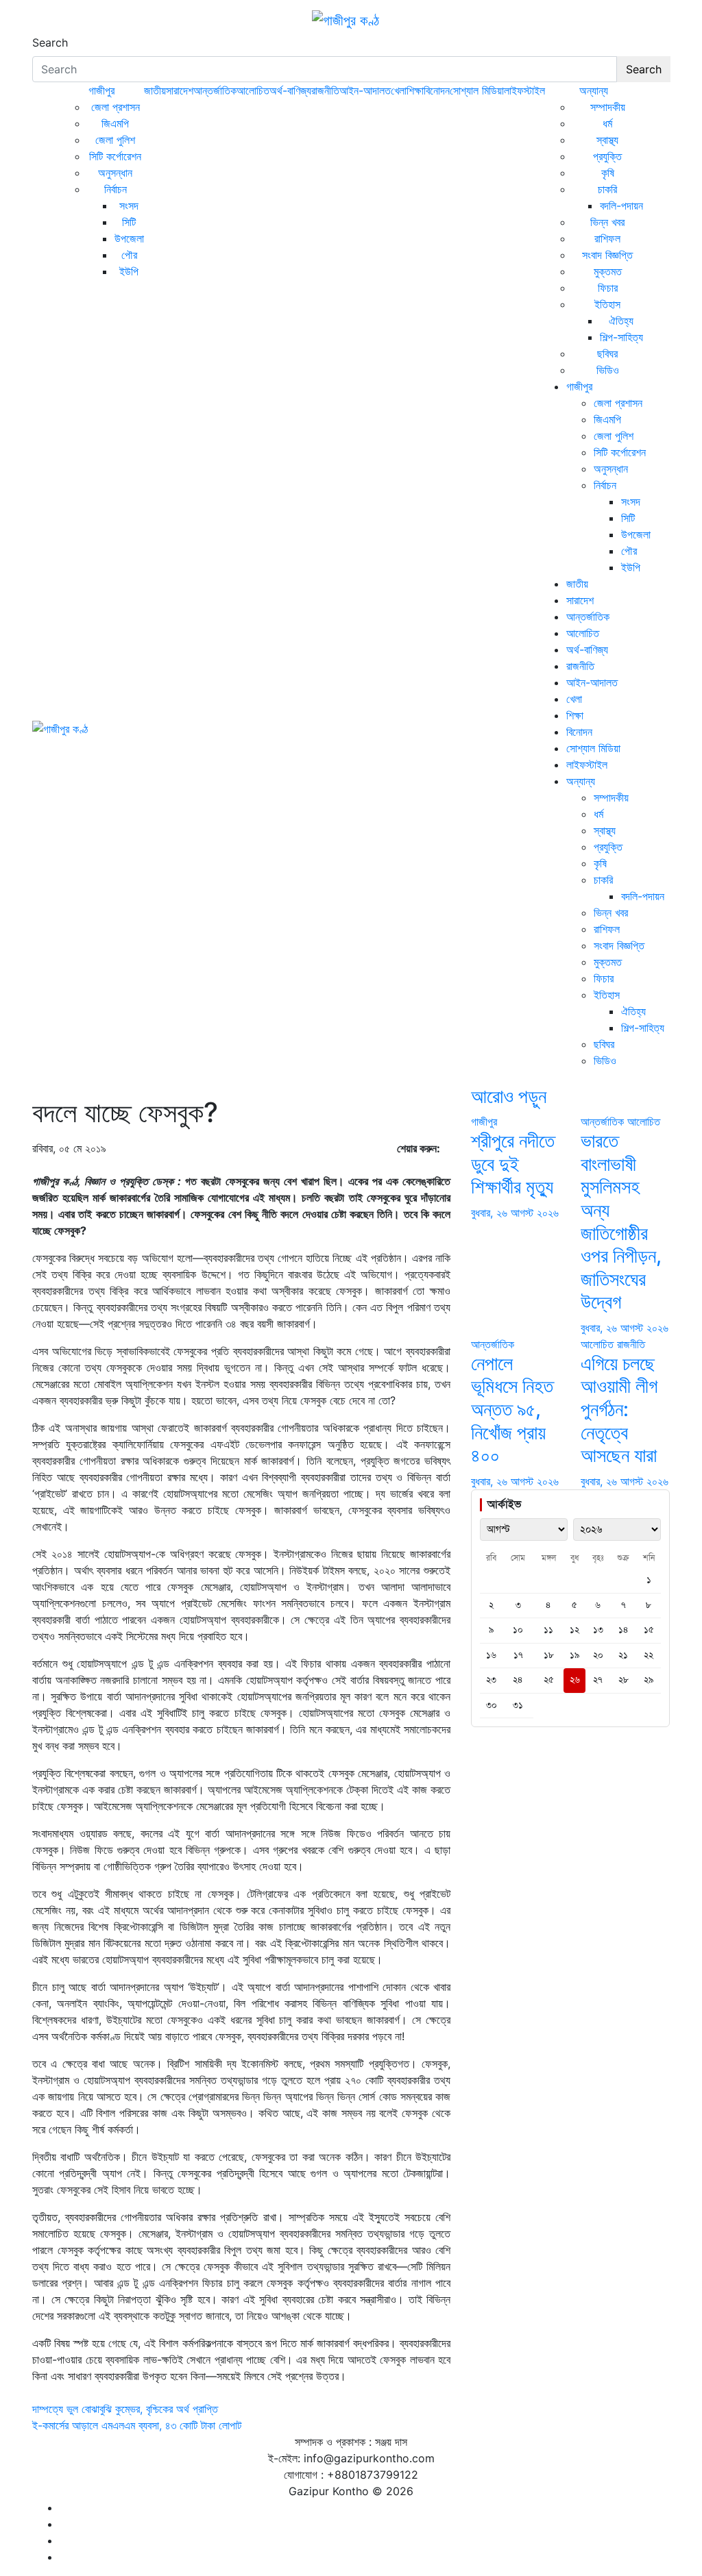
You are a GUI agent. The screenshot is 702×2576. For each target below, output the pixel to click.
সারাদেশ (180, 90)
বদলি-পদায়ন (621, 206)
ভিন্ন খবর (607, 222)
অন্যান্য (594, 90)
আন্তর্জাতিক (215, 90)
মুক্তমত (608, 271)
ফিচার (608, 288)
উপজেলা (129, 238)
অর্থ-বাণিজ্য (290, 90)
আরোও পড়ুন (509, 1096)
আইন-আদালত (365, 90)
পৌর (129, 255)
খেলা (399, 90)
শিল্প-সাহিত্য (621, 337)
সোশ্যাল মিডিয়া (477, 90)
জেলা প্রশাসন (116, 107)
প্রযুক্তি (607, 156)
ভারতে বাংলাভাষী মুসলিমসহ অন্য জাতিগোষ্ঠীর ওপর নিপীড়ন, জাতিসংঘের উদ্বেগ (621, 1221)
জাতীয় (155, 90)
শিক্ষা (415, 90)
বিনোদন (437, 90)
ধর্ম (607, 123)
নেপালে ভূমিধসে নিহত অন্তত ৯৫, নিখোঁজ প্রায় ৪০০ (512, 1409)
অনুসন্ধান (115, 173)
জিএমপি (115, 123)
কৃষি (608, 173)
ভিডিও (608, 370)
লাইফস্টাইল (524, 90)
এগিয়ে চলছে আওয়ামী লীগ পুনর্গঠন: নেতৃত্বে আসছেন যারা (619, 1409)
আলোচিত (253, 90)
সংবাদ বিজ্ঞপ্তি (607, 255)
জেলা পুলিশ (115, 140)
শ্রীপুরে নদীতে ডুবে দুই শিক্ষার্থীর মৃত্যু (513, 1164)
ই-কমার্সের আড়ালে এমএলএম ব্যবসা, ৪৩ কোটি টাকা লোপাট (137, 2425)
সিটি (129, 222)
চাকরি (607, 189)
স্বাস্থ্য (607, 140)
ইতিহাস (607, 304)
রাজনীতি (325, 90)
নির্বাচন (116, 189)
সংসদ (129, 206)
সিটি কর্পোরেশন (115, 156)
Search (50, 42)
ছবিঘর (607, 354)
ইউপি (129, 271)
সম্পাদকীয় (608, 107)
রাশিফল (607, 238)
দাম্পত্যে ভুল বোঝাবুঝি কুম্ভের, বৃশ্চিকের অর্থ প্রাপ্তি (125, 2409)
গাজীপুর (101, 90)
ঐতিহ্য (621, 321)
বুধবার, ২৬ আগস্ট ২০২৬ (515, 1213)
